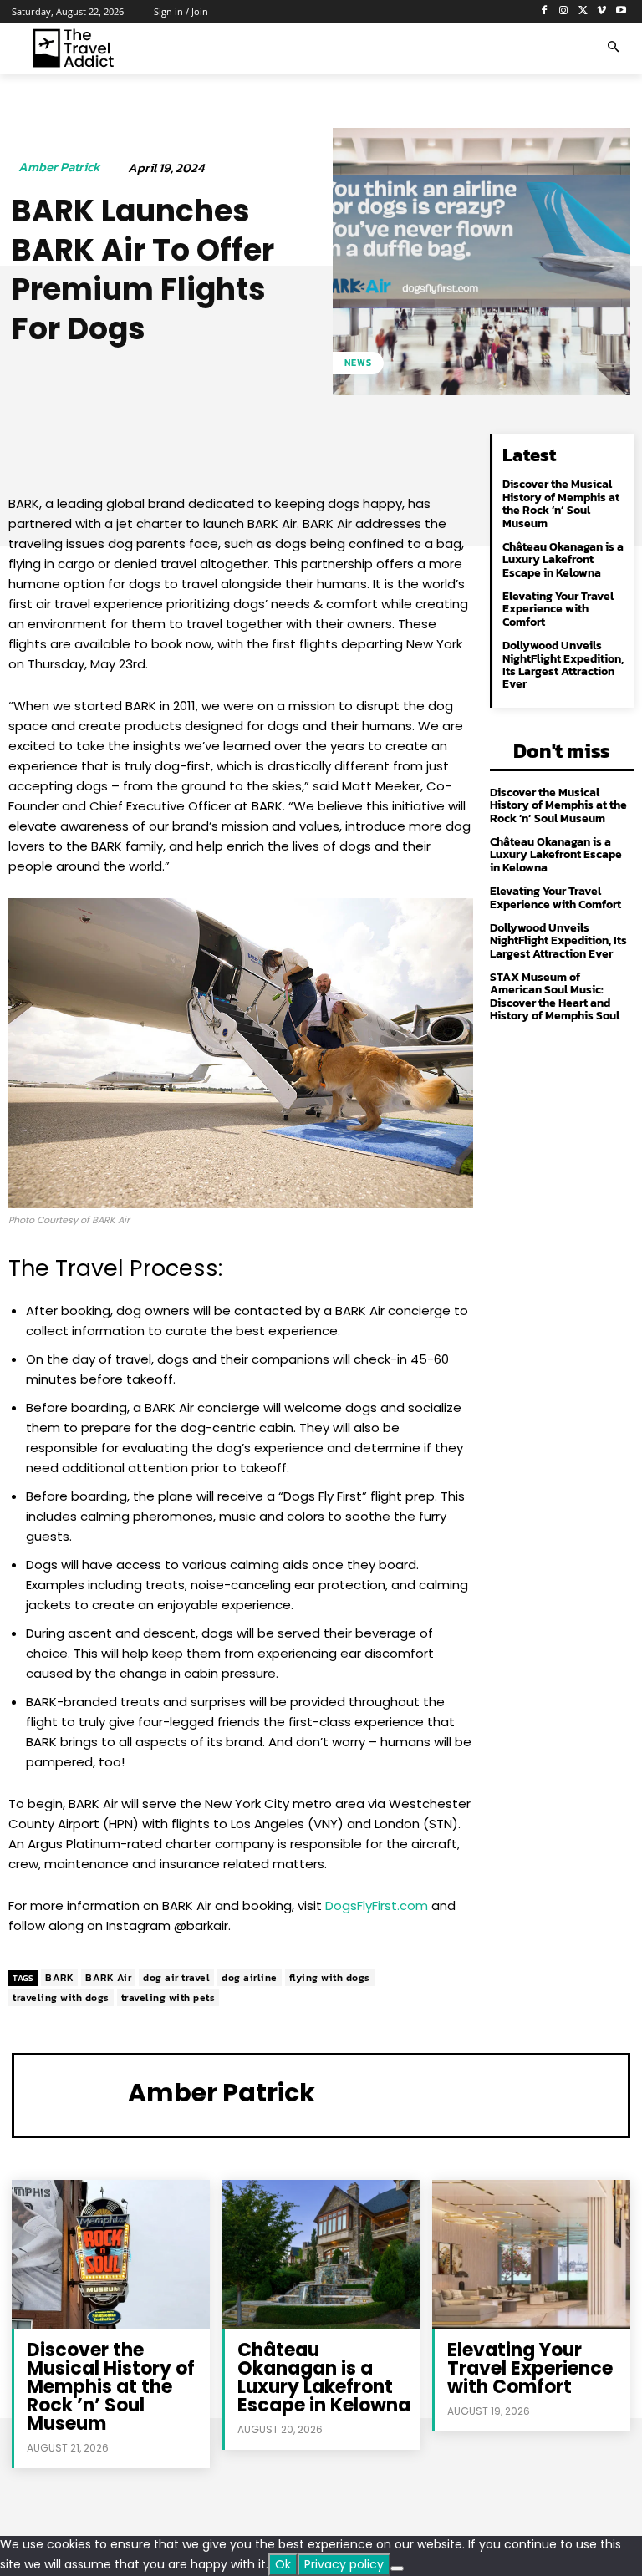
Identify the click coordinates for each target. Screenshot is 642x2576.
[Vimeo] (601, 11)
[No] (397, 2568)
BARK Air (108, 1978)
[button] (613, 48)
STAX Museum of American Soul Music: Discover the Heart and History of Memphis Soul (555, 996)
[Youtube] (621, 11)
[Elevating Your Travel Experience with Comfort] (531, 2254)
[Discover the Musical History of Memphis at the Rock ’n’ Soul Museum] (111, 2254)
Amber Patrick (59, 167)
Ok (283, 2564)
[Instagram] (564, 11)
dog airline (250, 1978)
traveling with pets (168, 1998)
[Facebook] (545, 11)
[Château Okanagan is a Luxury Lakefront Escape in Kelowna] (321, 2254)
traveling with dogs (61, 1998)
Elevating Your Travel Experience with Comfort (558, 609)
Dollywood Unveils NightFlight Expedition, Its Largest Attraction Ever (563, 665)
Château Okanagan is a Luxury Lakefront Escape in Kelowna (563, 560)
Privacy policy (344, 2564)
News (358, 363)
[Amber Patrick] (75, 2093)
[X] (583, 11)
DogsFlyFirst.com (377, 1905)
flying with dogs (330, 1978)
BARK (59, 1978)
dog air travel (176, 1978)
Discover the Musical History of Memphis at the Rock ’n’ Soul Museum (561, 503)
